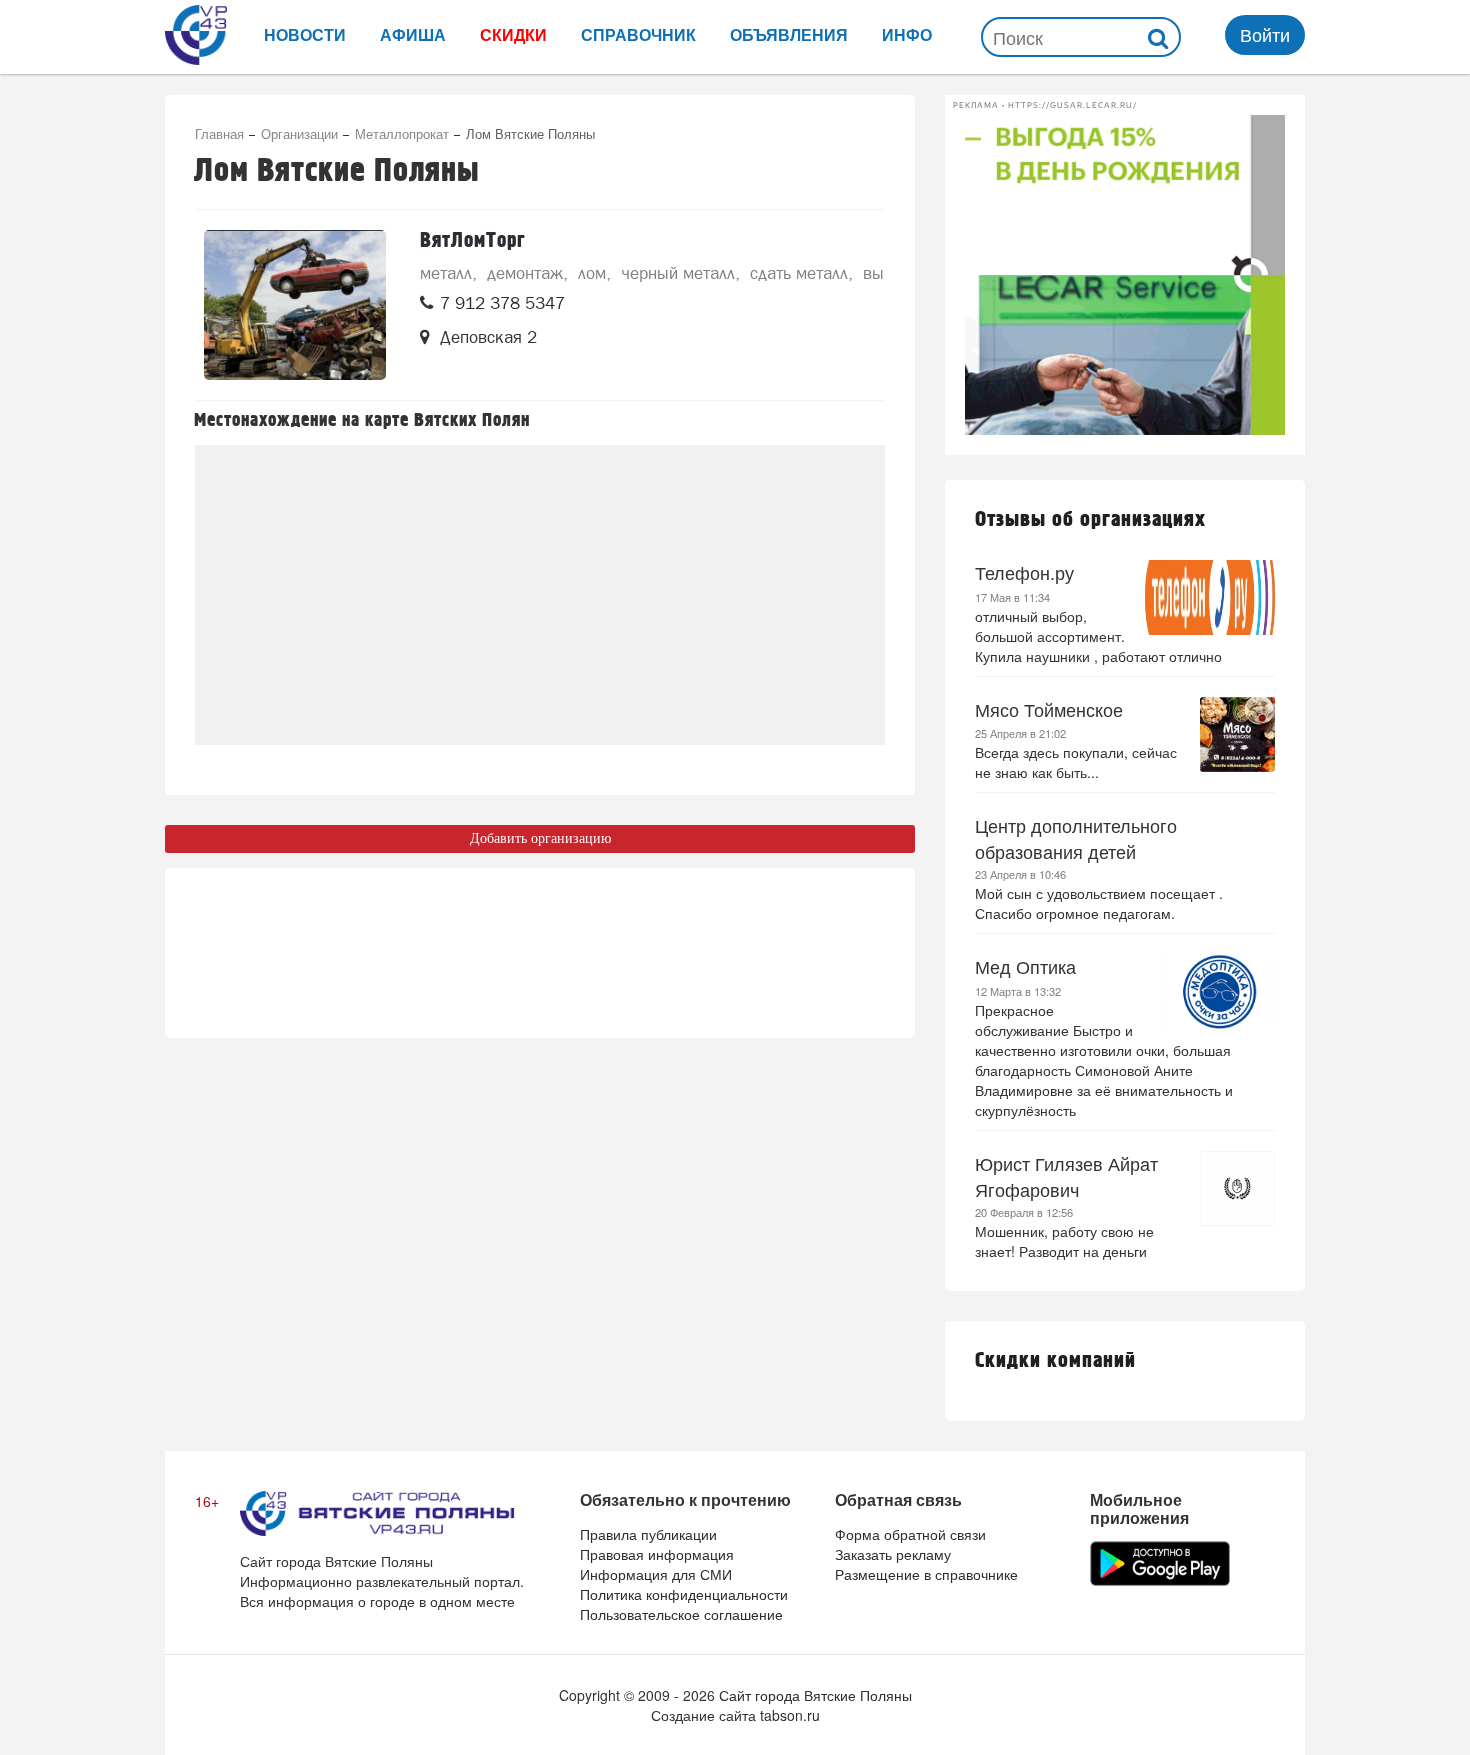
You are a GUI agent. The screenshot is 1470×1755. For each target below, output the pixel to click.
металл (446, 273)
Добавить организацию (540, 838)
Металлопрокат (402, 133)
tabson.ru (790, 1715)
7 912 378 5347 (502, 303)
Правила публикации (648, 1534)
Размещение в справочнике (926, 1574)
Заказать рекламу (893, 1554)
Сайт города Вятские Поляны (815, 1695)
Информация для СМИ (656, 1574)
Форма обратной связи (910, 1534)
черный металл (678, 273)
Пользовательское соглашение (681, 1614)
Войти (1265, 34)
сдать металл (799, 273)
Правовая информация (657, 1554)
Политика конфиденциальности (684, 1594)
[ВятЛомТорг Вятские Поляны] (295, 305)
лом (592, 273)
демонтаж (525, 273)
